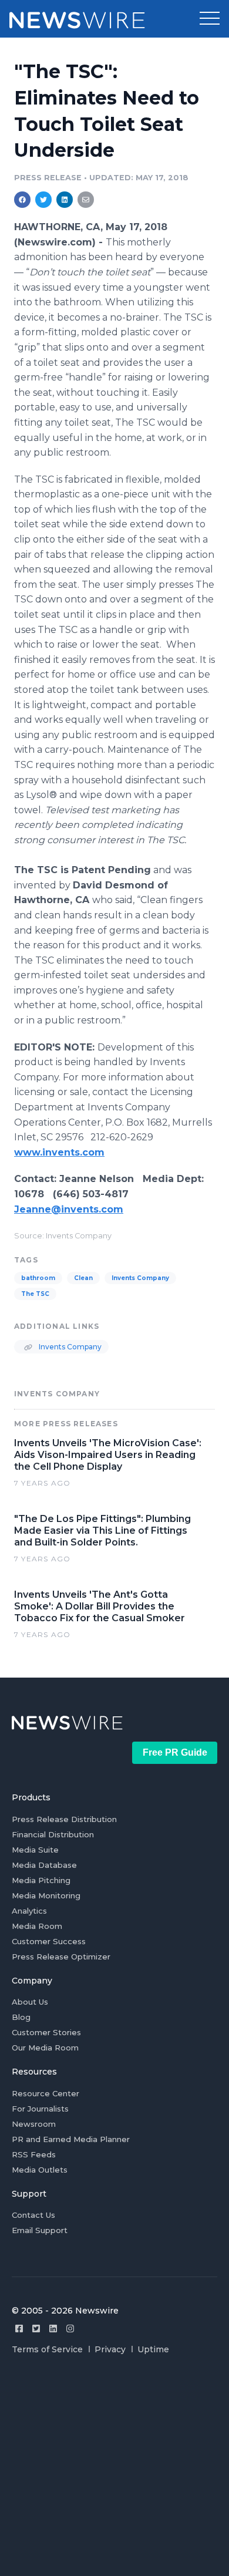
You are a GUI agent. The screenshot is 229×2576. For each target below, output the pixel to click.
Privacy (110, 2349)
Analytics (29, 1911)
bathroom (38, 1278)
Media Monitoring (46, 1895)
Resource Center (46, 2093)
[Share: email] (86, 200)
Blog (21, 2017)
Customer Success (49, 1941)
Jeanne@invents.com (69, 1209)
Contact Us (33, 2215)
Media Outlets (40, 2170)
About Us (30, 2002)
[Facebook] (19, 2328)
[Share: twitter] (43, 200)
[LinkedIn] (53, 2328)
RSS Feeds (34, 2154)
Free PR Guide (175, 1752)
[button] (210, 19)
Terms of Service (47, 2349)
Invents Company (140, 1278)
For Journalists (40, 2109)
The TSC (35, 1294)
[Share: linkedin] (65, 200)
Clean (83, 1278)
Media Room (37, 1926)
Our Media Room (45, 2048)
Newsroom (34, 2124)
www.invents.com (59, 1152)
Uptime (153, 2349)
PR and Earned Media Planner (71, 2139)
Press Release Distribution (64, 1819)
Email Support (40, 2230)
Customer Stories (46, 2032)
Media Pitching (41, 1880)
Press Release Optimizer (61, 1957)
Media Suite (35, 1850)
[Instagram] (70, 2328)
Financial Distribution (53, 1834)
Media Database (44, 1865)
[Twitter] (36, 2328)
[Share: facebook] (22, 200)
